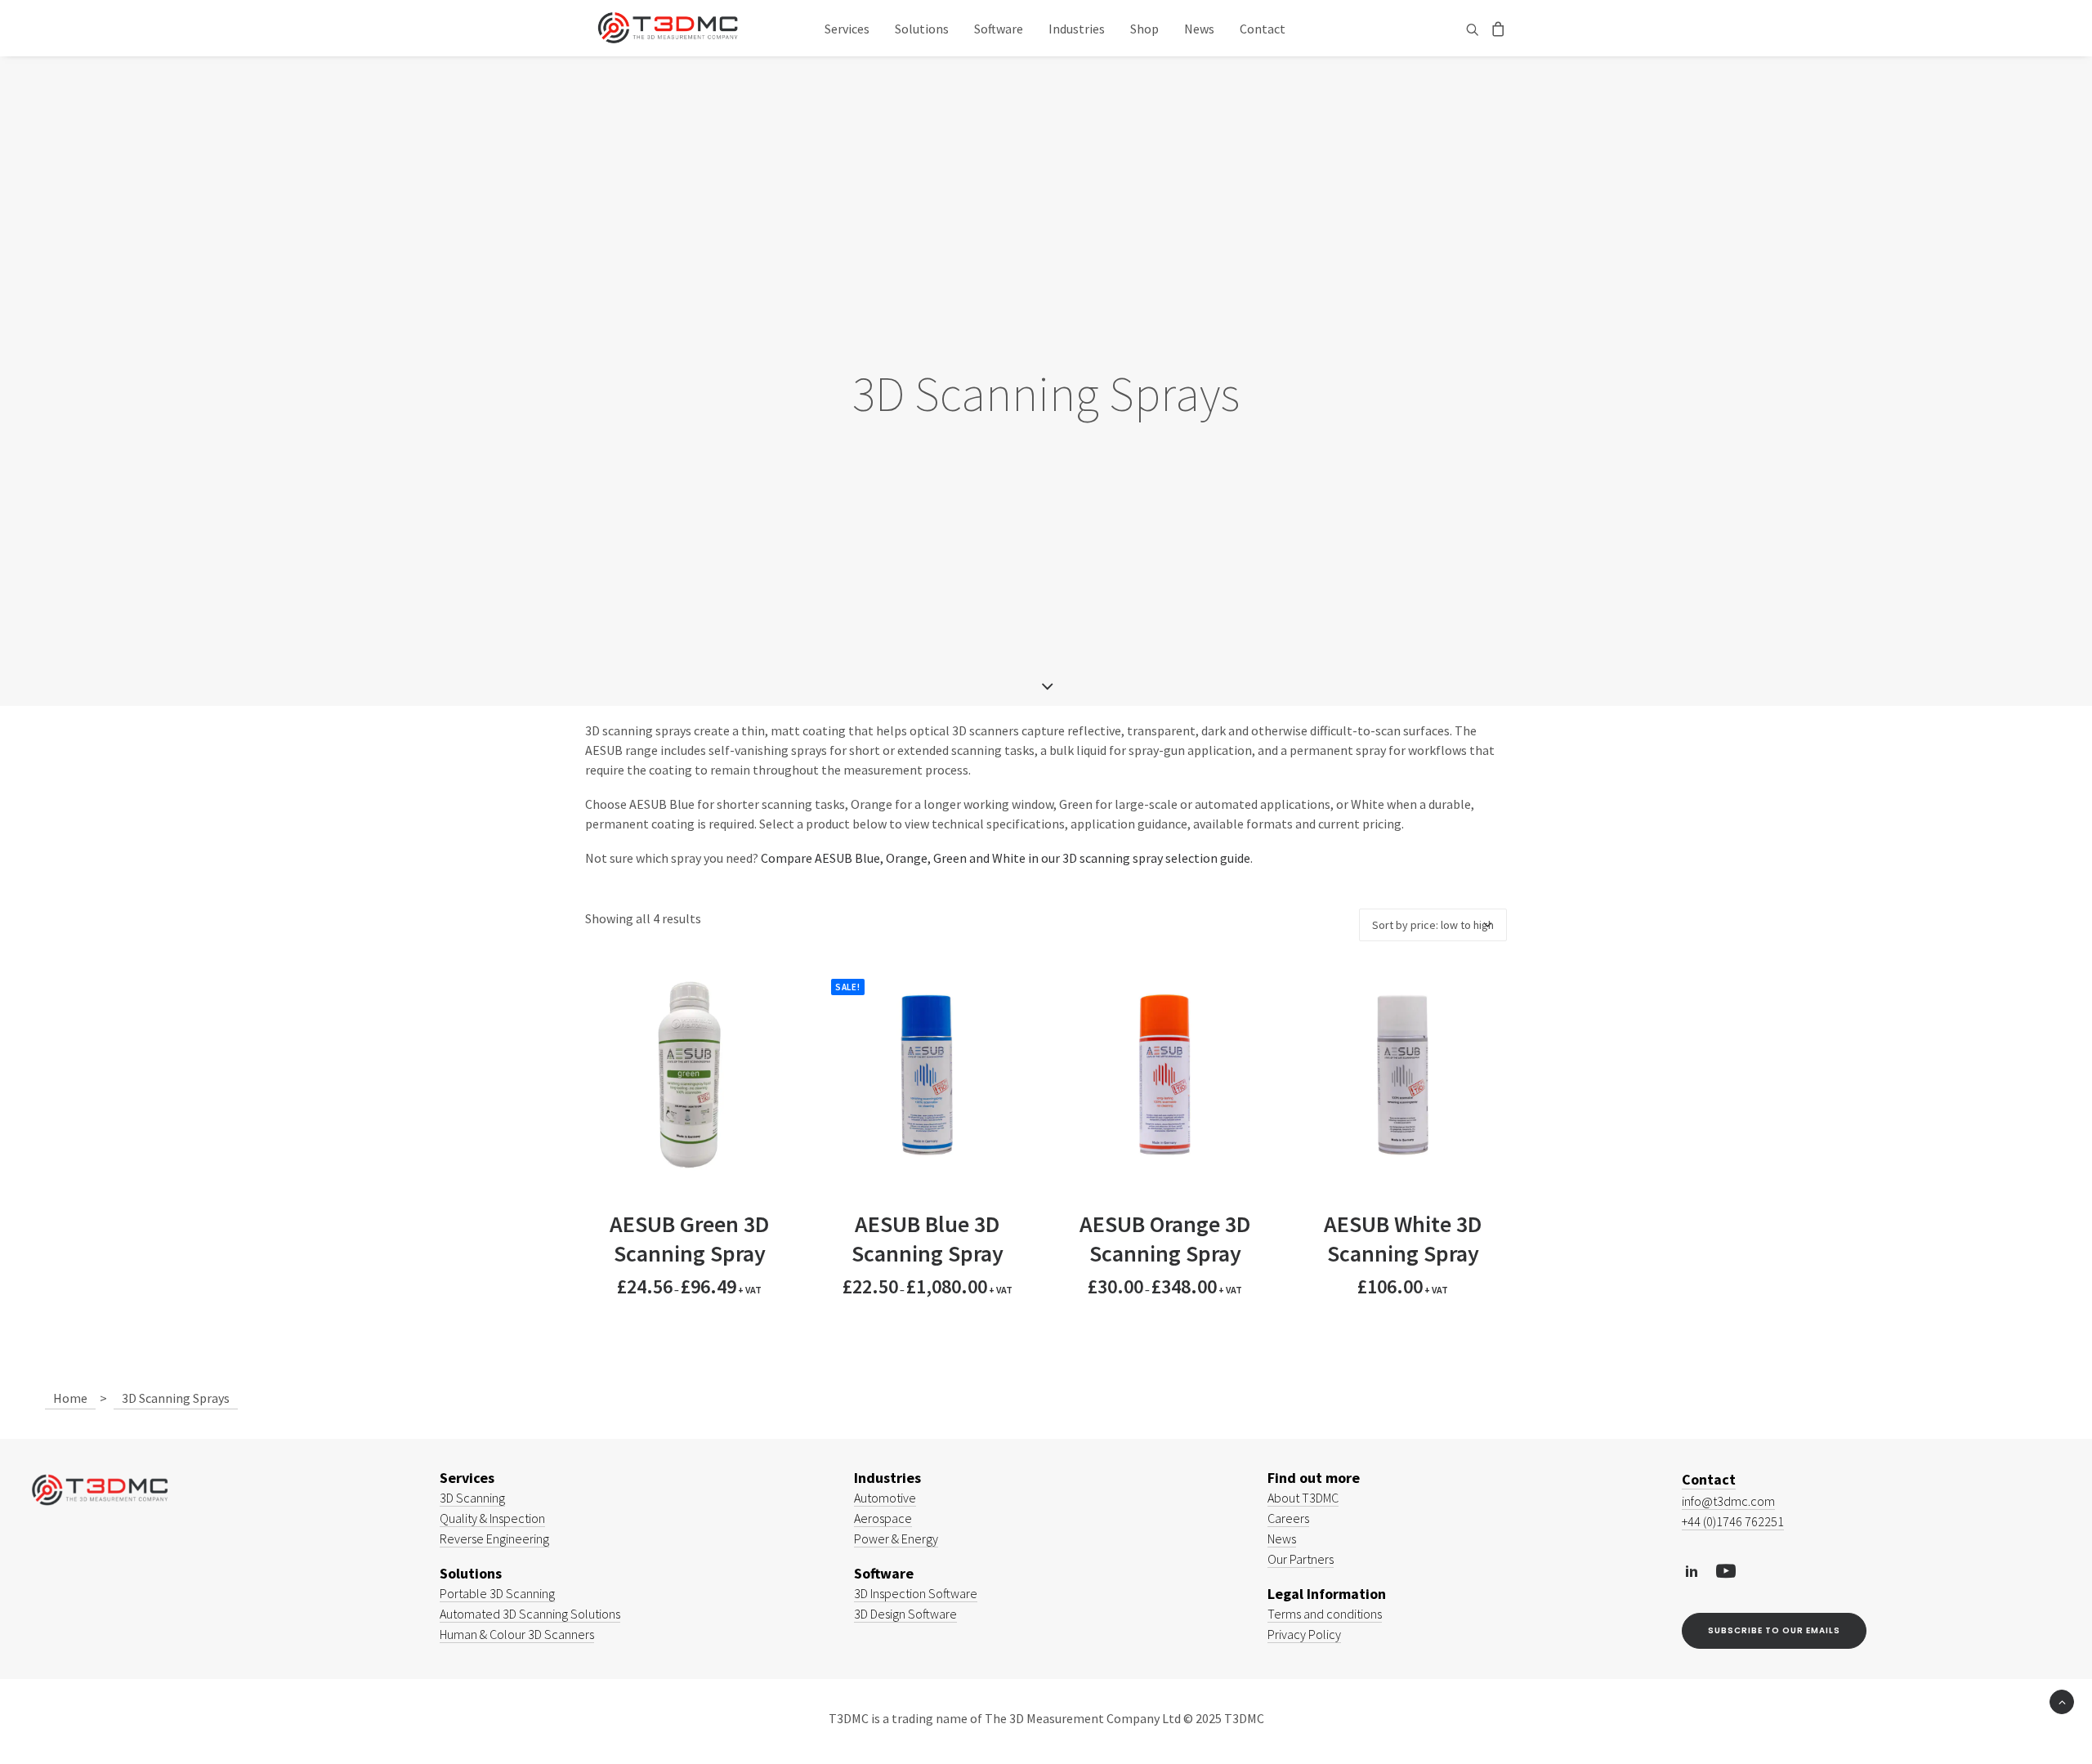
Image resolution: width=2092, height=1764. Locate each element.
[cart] (1496, 28)
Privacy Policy (1304, 1634)
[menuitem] (847, 28)
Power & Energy (896, 1538)
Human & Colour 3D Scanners (517, 1634)
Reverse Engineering (494, 1538)
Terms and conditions (1325, 1614)
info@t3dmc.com (1728, 1501)
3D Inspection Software (916, 1593)
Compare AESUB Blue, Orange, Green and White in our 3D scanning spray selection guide (1006, 858)
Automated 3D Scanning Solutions (530, 1614)
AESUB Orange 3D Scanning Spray (1165, 1239)
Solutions (922, 29)
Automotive (885, 1498)
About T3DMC (1303, 1498)
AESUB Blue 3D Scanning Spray (928, 1239)
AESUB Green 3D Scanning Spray (689, 1239)
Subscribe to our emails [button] (1774, 1630)
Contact (1263, 29)
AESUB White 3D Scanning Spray (1403, 1239)
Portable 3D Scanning (497, 1593)
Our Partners (1301, 1559)
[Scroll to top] (2062, 1700)
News (1199, 29)
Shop (1144, 29)
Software (999, 29)
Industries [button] (1077, 29)
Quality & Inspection (492, 1518)
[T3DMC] (668, 28)
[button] (1475, 29)
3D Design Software (905, 1614)
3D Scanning (472, 1498)
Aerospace (883, 1518)
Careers (1288, 1518)
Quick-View (774, 990)
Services (847, 29)
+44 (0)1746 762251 (1733, 1521)
